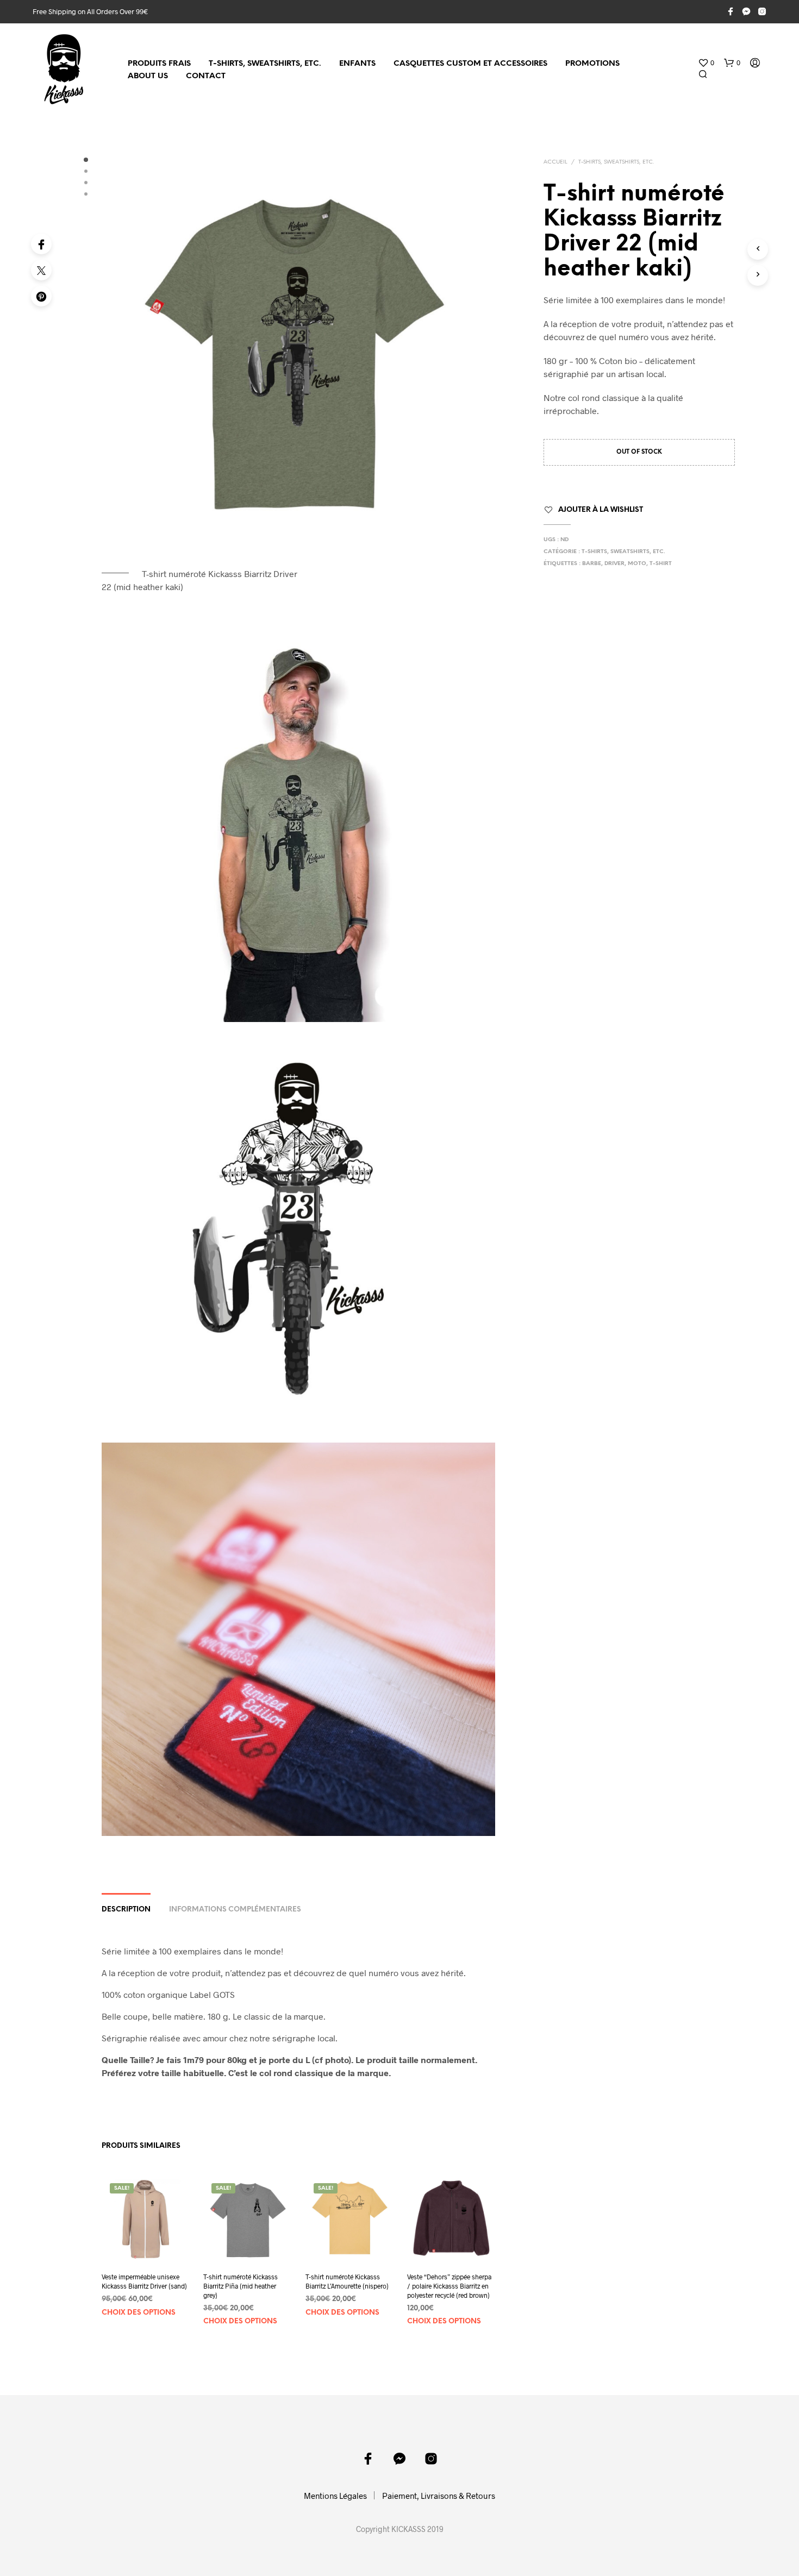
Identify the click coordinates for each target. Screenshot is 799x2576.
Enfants (357, 64)
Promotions (592, 64)
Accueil (555, 162)
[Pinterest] (41, 296)
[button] (706, 63)
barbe (592, 564)
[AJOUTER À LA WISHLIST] (146, 2243)
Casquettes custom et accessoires (470, 64)
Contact (206, 76)
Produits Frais (159, 64)
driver (614, 564)
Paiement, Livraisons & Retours (439, 2496)
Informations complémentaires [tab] (235, 1910)
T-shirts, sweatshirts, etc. (265, 64)
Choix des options (139, 2312)
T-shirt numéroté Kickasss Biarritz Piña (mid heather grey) (241, 2286)
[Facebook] (41, 244)
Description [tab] (126, 1910)
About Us (148, 76)
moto (637, 564)
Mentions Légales (335, 2496)
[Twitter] (41, 270)
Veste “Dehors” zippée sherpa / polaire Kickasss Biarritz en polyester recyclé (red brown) (449, 2286)
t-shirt (661, 564)
